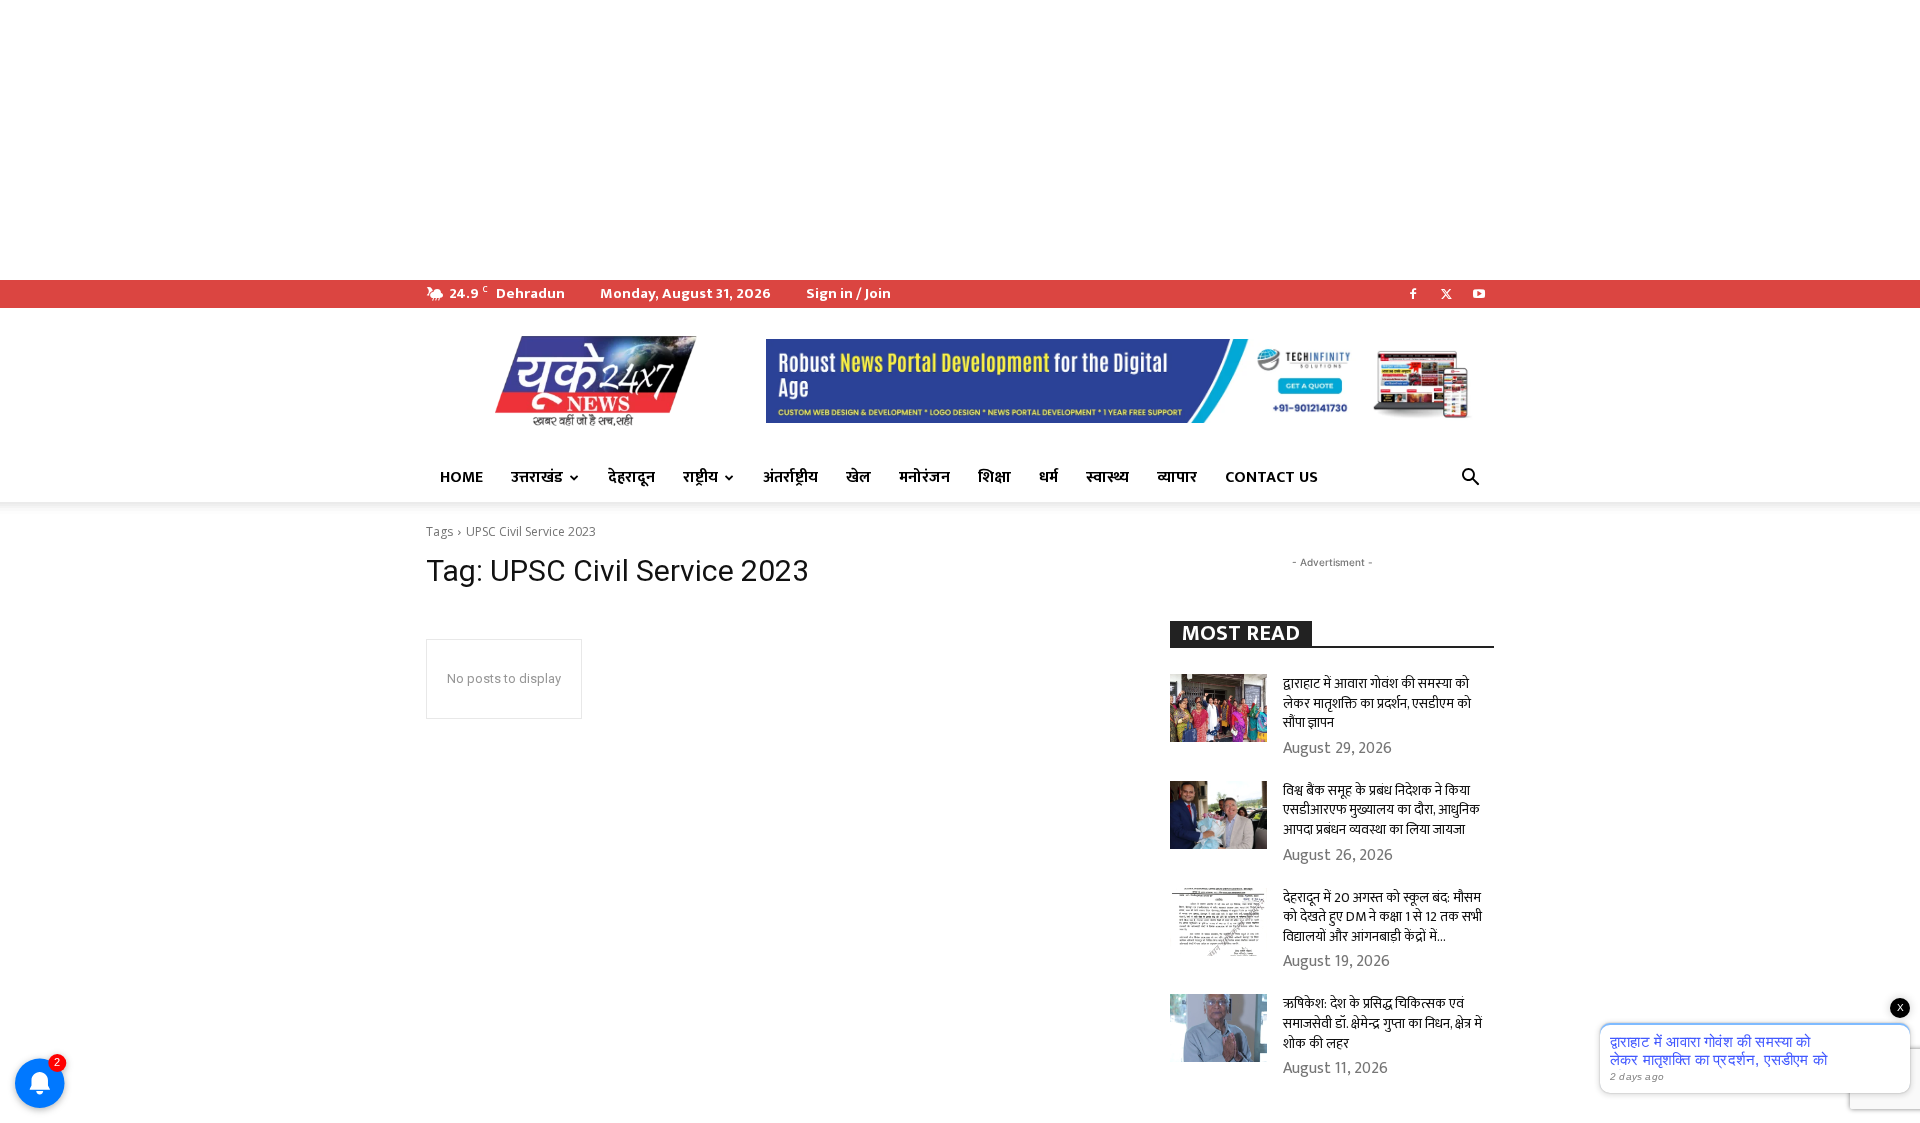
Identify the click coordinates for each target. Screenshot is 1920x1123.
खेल (858, 477)
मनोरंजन (924, 477)
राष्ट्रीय (700, 477)
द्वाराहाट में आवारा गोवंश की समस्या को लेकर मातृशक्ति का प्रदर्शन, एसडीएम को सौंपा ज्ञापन (1377, 703)
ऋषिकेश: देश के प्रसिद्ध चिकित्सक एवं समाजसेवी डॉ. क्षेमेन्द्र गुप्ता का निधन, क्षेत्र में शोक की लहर (1382, 1023)
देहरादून (631, 477)
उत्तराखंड (537, 477)
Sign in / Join (848, 293)
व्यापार (1177, 477)
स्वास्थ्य (1107, 477)
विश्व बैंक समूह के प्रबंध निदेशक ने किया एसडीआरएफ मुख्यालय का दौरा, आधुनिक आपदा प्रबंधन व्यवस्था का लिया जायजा (1381, 810)
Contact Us (1271, 477)
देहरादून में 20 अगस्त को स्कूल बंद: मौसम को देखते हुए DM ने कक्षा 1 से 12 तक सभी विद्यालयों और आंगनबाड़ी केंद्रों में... (1382, 917)
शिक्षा (994, 477)
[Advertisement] (600, 140)
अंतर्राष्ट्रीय (790, 477)
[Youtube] (1479, 294)
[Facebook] (1413, 294)
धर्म (1048, 477)
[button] (1470, 479)
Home (461, 477)
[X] (1446, 294)
